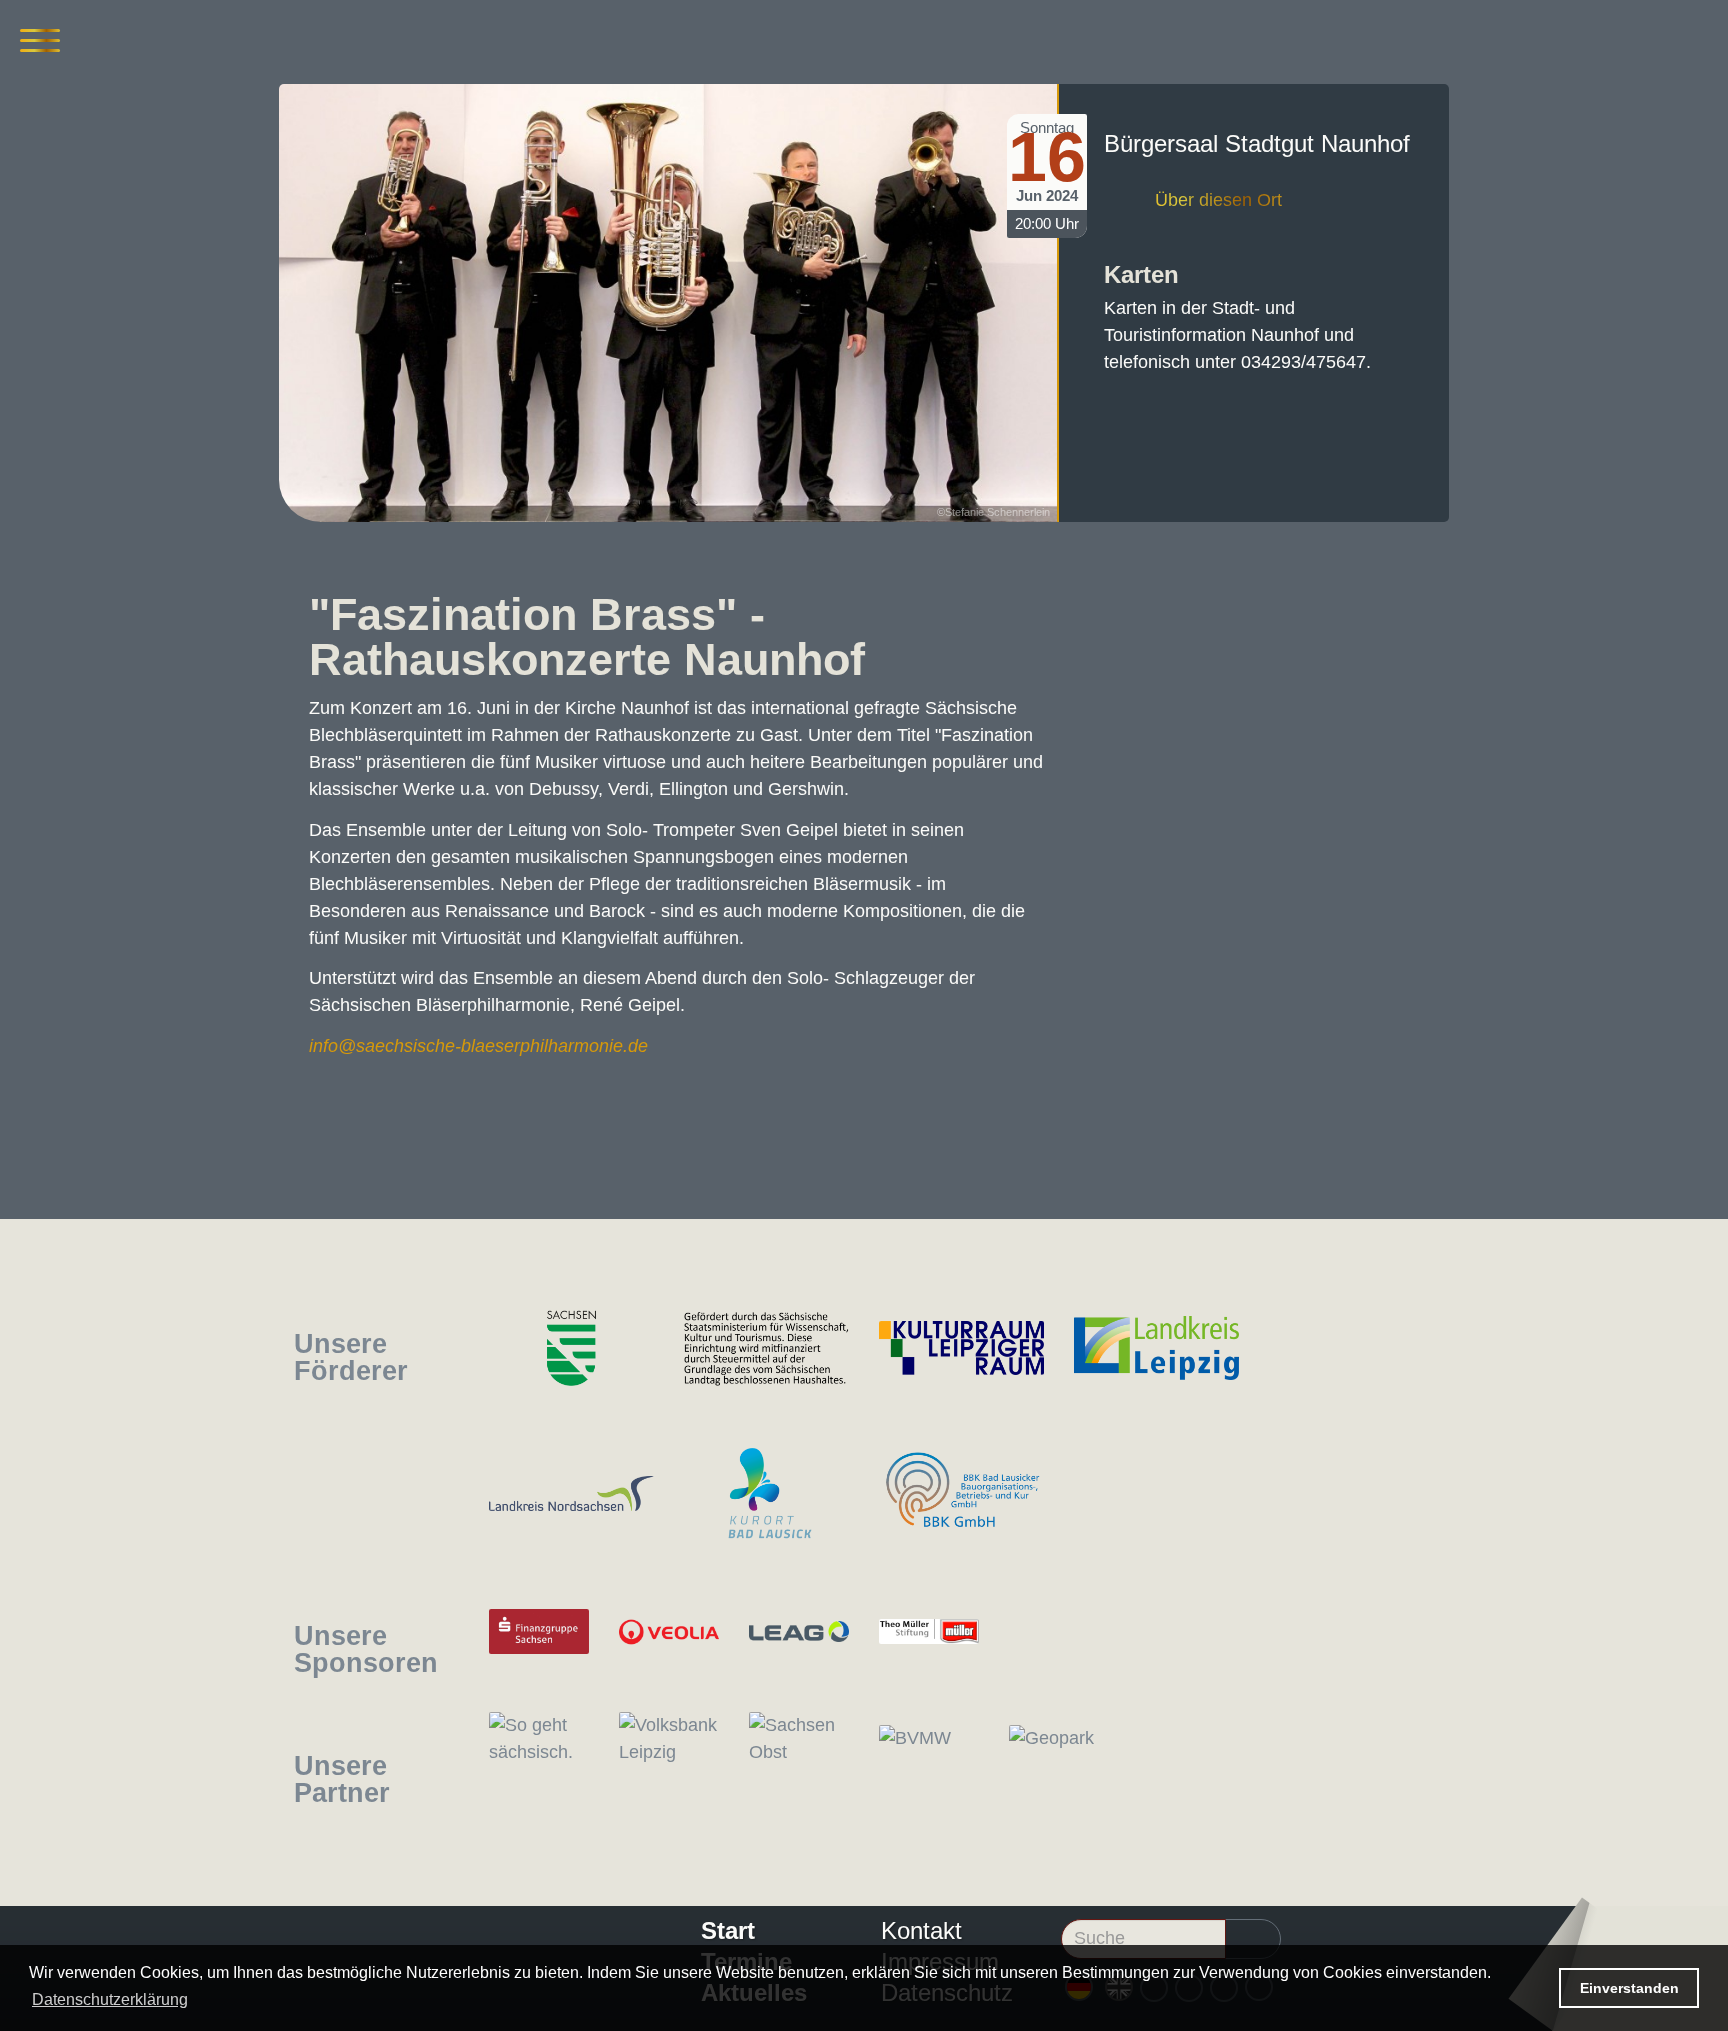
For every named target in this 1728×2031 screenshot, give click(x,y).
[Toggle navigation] (40, 40)
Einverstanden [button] (1629, 1988)
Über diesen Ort (1218, 200)
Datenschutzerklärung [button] (110, 1999)
